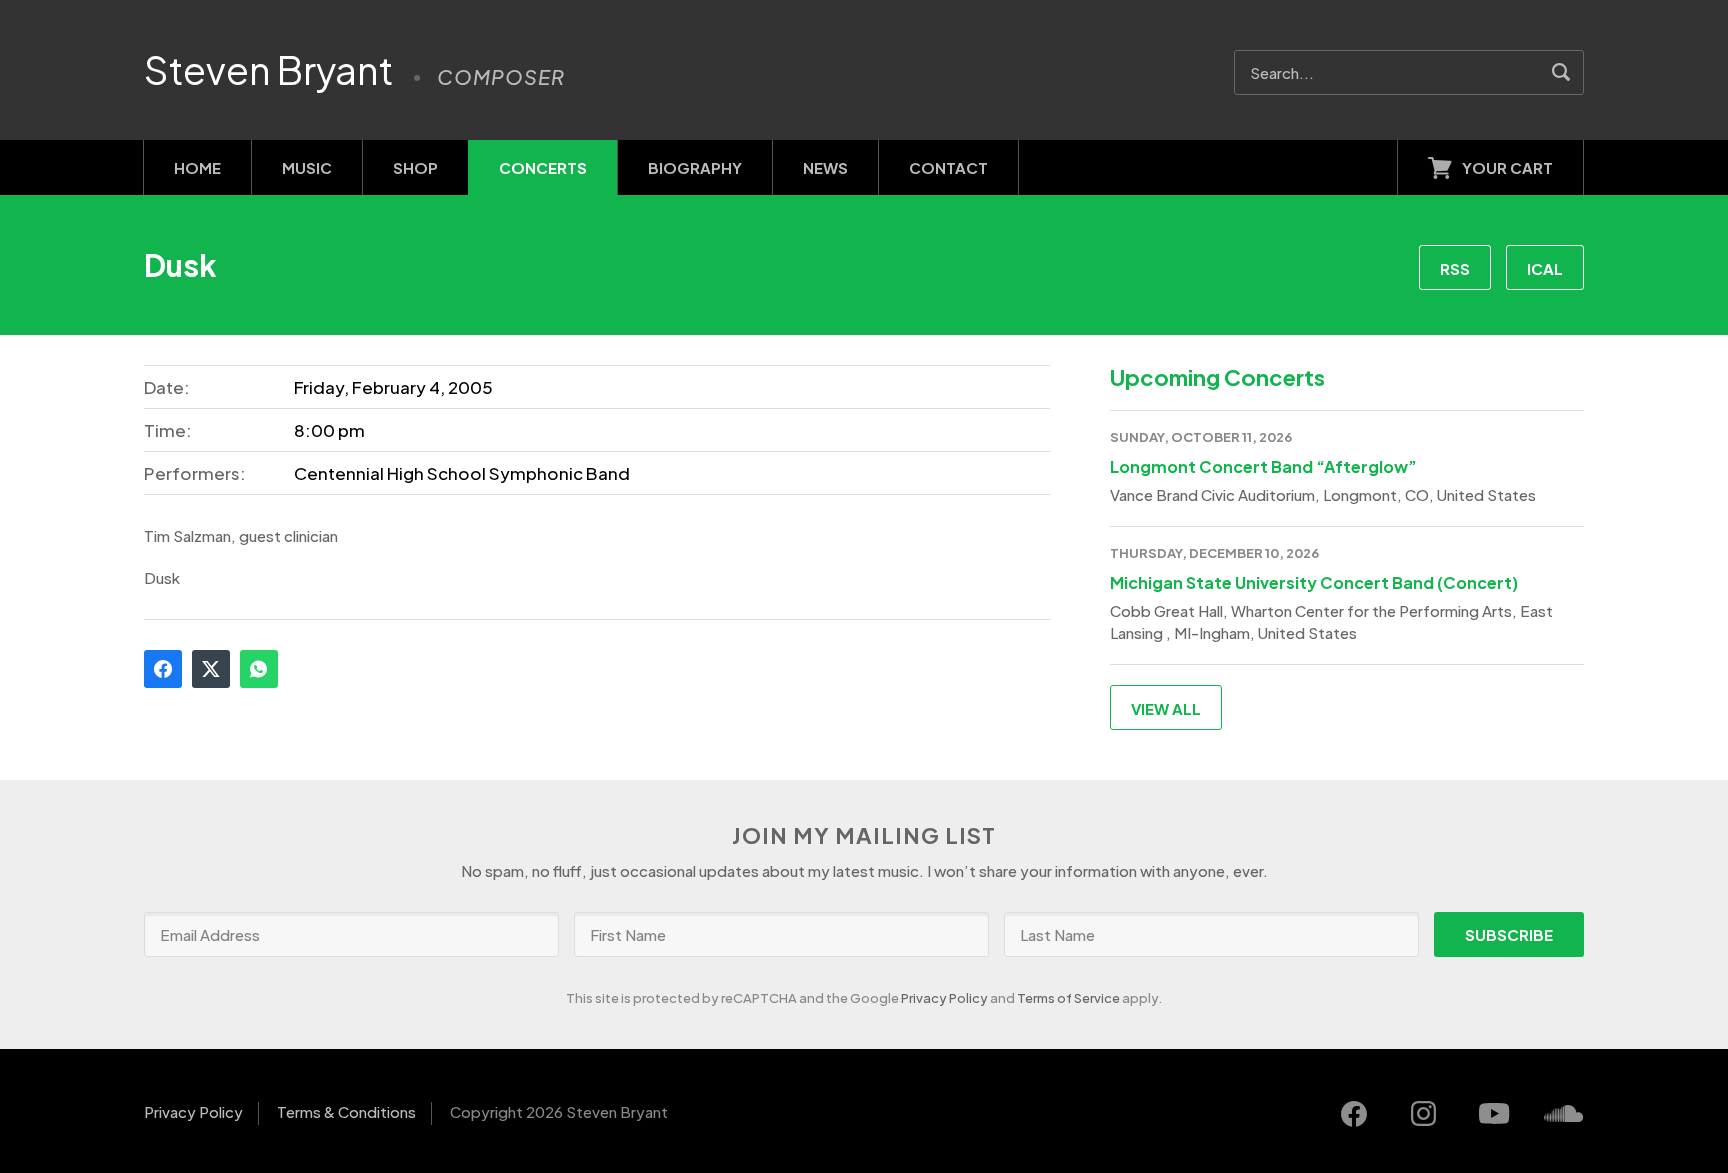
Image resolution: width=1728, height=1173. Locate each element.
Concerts (543, 167)
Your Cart (1507, 167)
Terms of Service (1068, 998)
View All (1166, 708)
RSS (1455, 268)
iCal (1545, 268)
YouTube (1494, 1114)
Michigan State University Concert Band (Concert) (1314, 582)
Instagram (1424, 1114)
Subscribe (1509, 934)
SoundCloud (1564, 1114)
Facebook (163, 669)
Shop (415, 167)
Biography (695, 167)
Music (307, 167)
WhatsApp (259, 669)
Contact (948, 167)
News (825, 167)
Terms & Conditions (346, 1111)
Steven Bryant (269, 70)
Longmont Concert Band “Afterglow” (1263, 466)
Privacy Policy (944, 998)
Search (1561, 72)
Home (197, 167)
